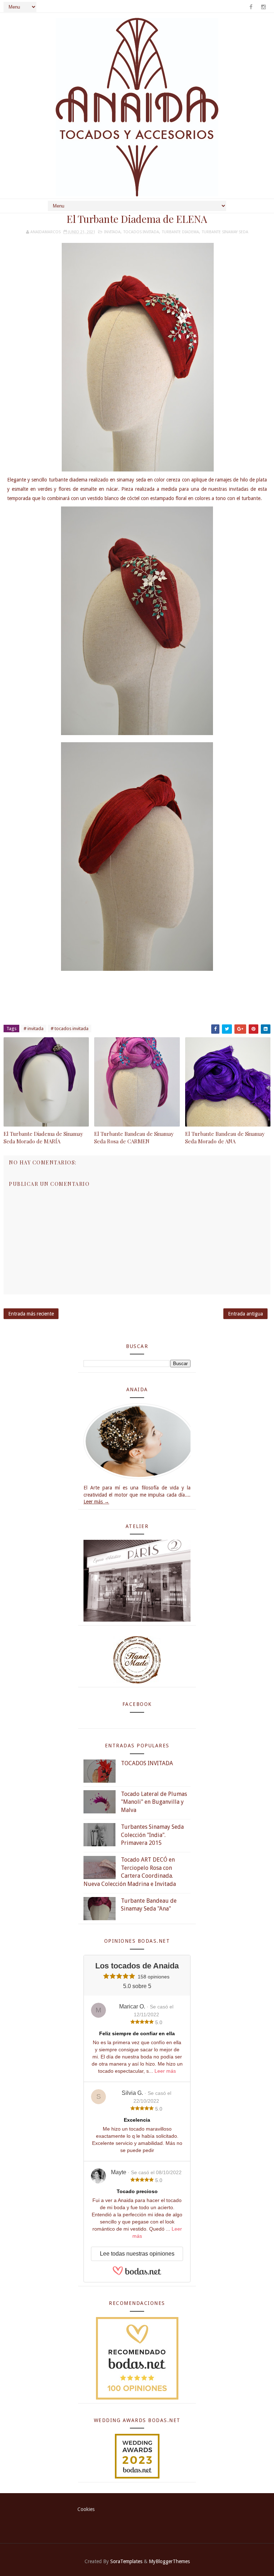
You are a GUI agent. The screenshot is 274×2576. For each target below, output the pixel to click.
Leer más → (96, 1502)
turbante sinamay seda (225, 232)
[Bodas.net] (137, 2274)
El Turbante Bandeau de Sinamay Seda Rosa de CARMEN (134, 1137)
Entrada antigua (245, 1314)
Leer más (165, 2071)
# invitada (34, 1029)
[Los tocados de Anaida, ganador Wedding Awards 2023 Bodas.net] (137, 2456)
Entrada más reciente (31, 1314)
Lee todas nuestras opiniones (137, 2254)
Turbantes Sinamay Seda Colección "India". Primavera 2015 (152, 1835)
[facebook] (251, 7)
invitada (112, 232)
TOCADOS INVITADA (147, 1763)
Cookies (86, 2509)
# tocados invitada (70, 1029)
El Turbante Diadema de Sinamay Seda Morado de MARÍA (43, 1137)
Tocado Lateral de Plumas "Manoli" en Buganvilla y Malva (154, 1802)
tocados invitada (141, 232)
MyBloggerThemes (169, 2561)
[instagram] (263, 7)
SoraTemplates (126, 2561)
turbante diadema (181, 232)
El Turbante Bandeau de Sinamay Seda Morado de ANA (225, 1137)
